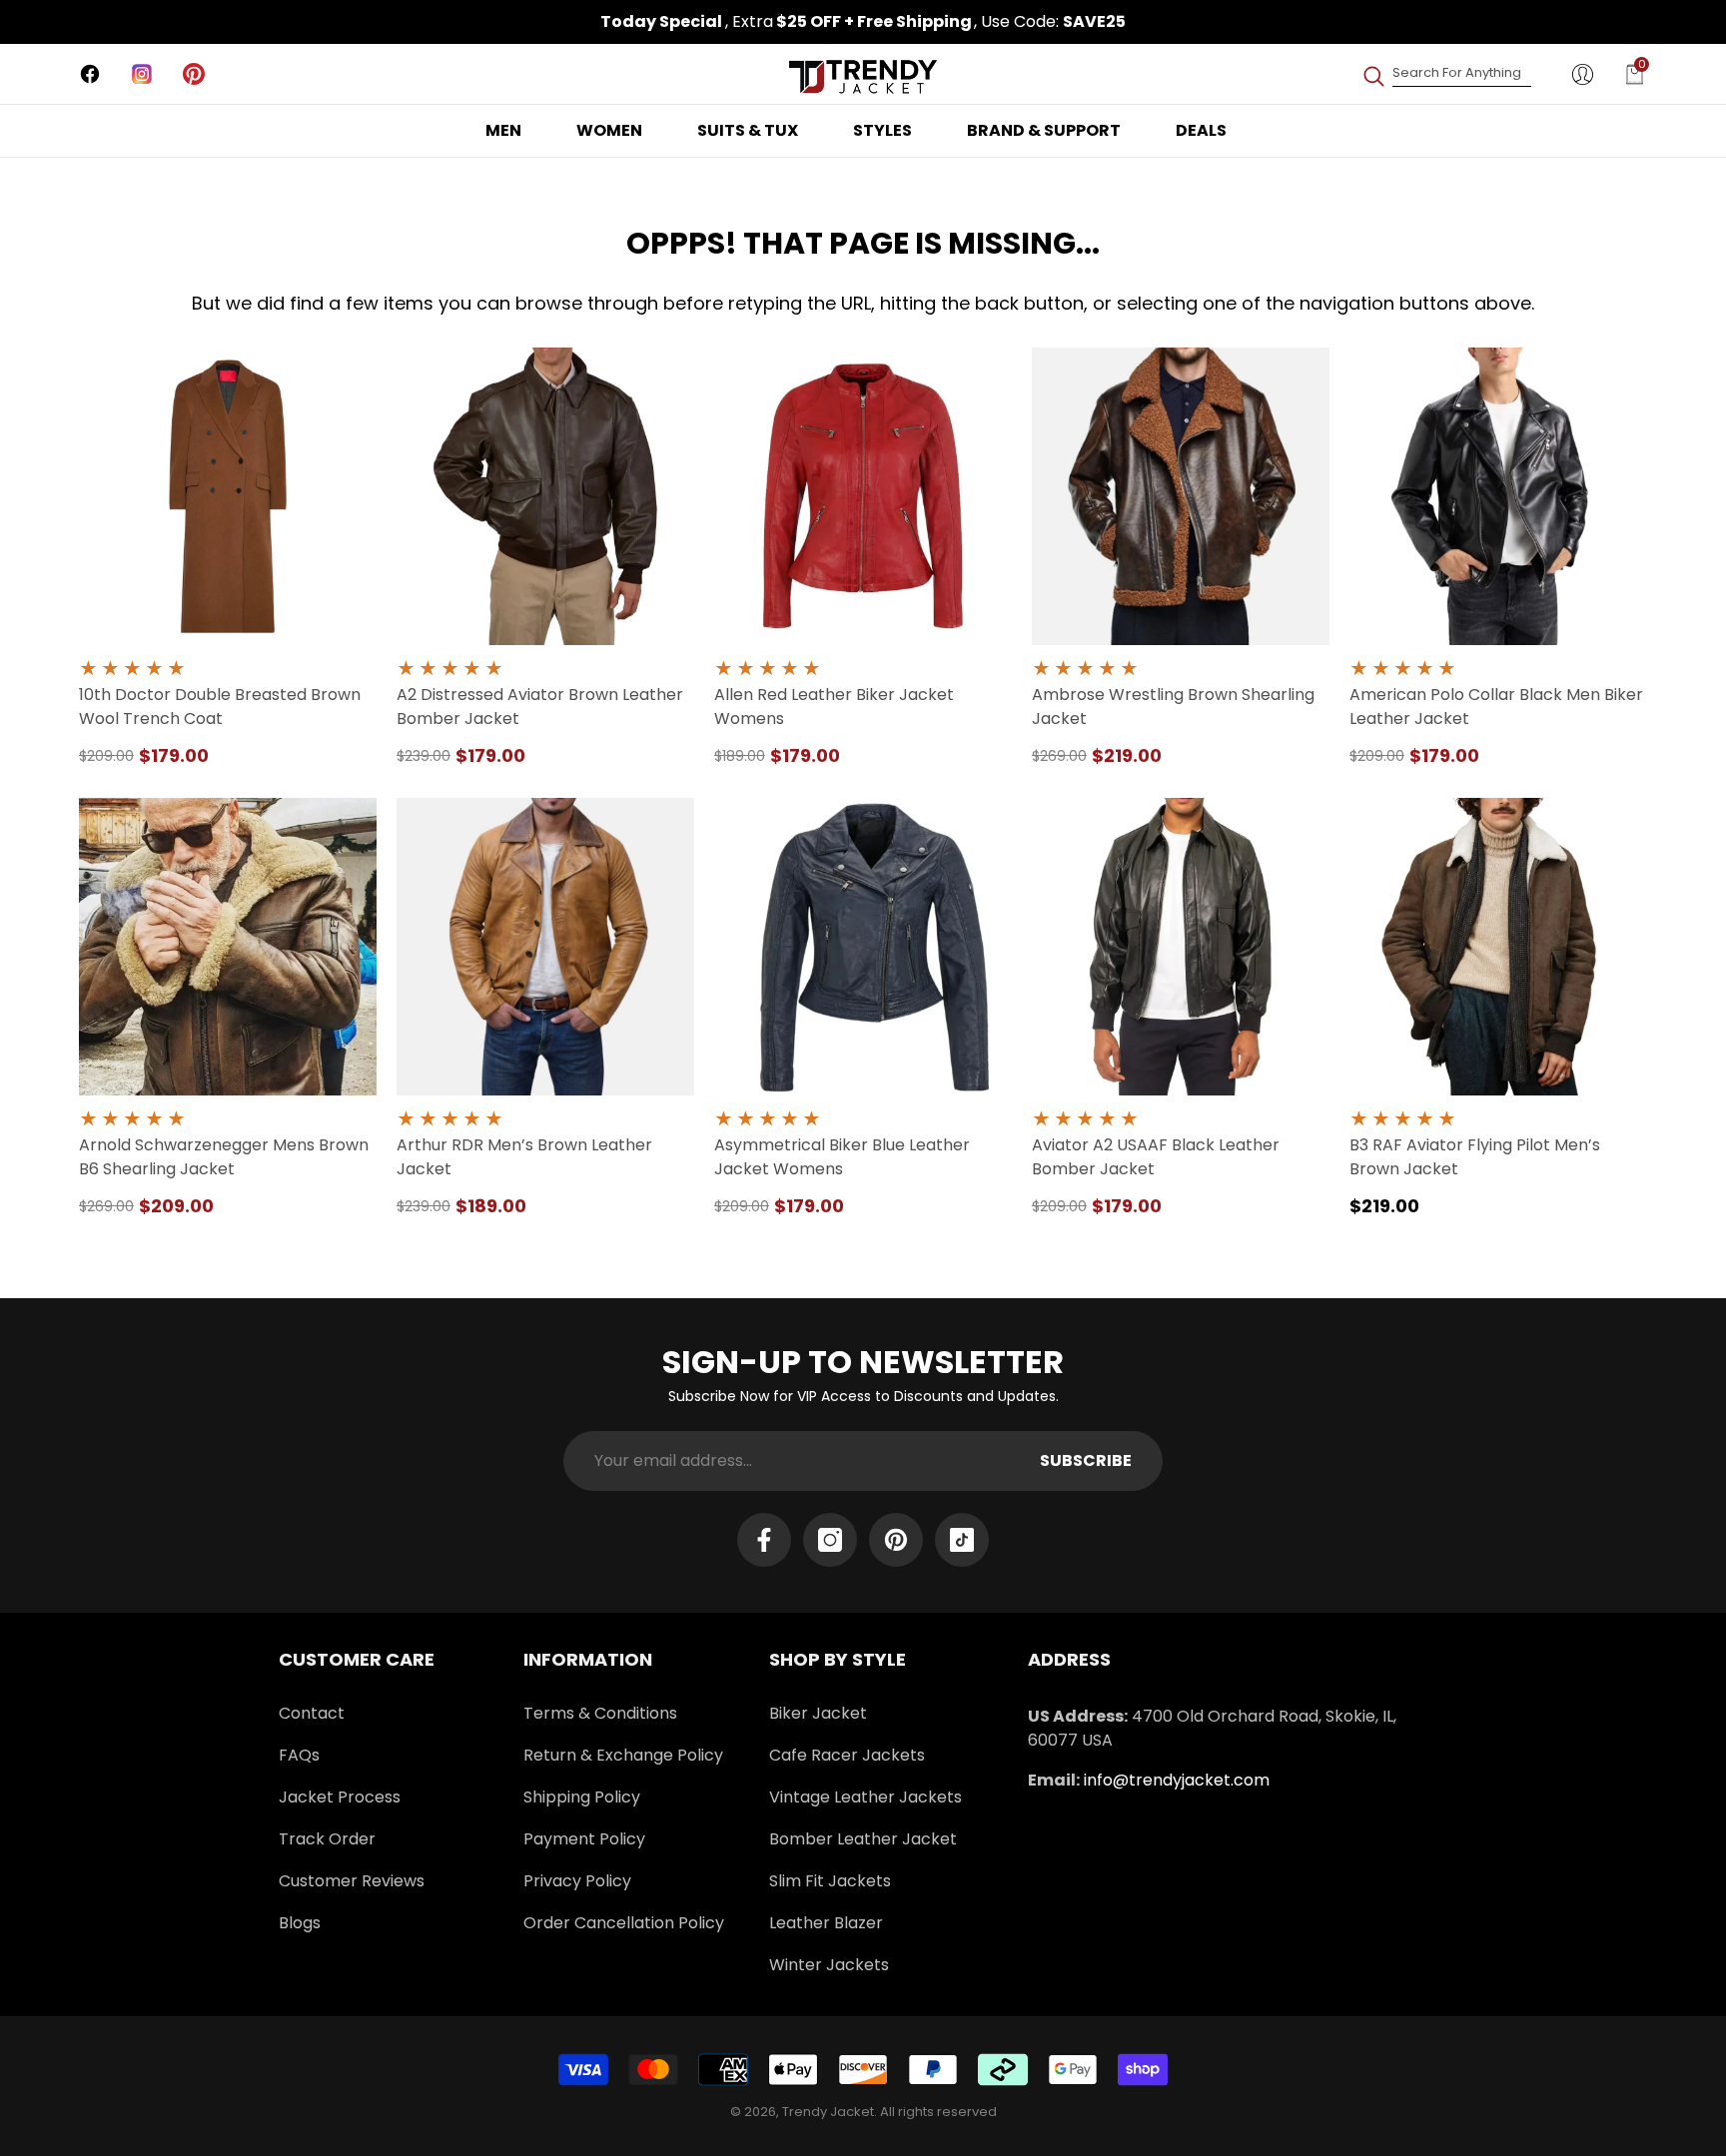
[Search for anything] (1446, 73)
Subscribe (1086, 1460)
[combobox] (1462, 73)
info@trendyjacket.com (1177, 1780)
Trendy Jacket (828, 2112)
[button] (1635, 74)
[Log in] (1583, 74)
